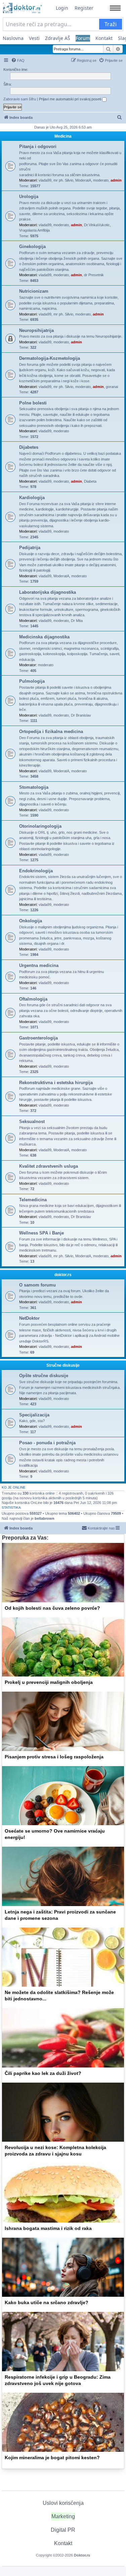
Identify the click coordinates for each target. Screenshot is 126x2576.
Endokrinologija (36, 871)
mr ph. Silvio (63, 180)
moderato (101, 180)
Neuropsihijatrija (36, 330)
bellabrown (45, 1518)
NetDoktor (29, 1318)
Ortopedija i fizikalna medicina (51, 732)
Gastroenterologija (38, 1038)
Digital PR (63, 2530)
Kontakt (104, 38)
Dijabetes (29, 447)
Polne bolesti (33, 403)
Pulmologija (32, 681)
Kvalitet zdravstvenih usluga (49, 1166)
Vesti (34, 38)
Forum (83, 38)
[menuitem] (18, 60)
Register (84, 8)
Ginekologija (32, 247)
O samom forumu (37, 1285)
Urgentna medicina (39, 965)
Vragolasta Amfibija (34, 230)
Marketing (63, 2516)
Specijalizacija (34, 1415)
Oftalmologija (33, 999)
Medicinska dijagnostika (44, 637)
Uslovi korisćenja (63, 2503)
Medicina (63, 136)
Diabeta (90, 481)
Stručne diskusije (63, 1365)
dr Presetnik (94, 275)
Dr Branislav (81, 715)
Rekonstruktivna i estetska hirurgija (56, 1083)
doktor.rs (63, 1275)
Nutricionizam (34, 291)
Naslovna (13, 38)
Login (62, 8)
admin (116, 180)
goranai (112, 387)
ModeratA (83, 180)
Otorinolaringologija (40, 826)
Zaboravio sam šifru (20, 99)
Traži (111, 24)
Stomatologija (34, 787)
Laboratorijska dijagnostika (48, 592)
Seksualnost (32, 1122)
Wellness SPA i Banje (41, 1233)
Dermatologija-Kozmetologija (50, 358)
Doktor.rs (82, 2555)
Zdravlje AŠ (58, 38)
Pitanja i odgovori (38, 147)
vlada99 (45, 180)
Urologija (29, 197)
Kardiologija (32, 498)
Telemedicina (33, 1200)
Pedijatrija (30, 548)
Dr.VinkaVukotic (97, 225)
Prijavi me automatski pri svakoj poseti (71, 99)
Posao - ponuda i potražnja (47, 1443)
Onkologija (31, 921)
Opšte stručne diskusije (44, 1376)
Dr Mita (77, 621)
